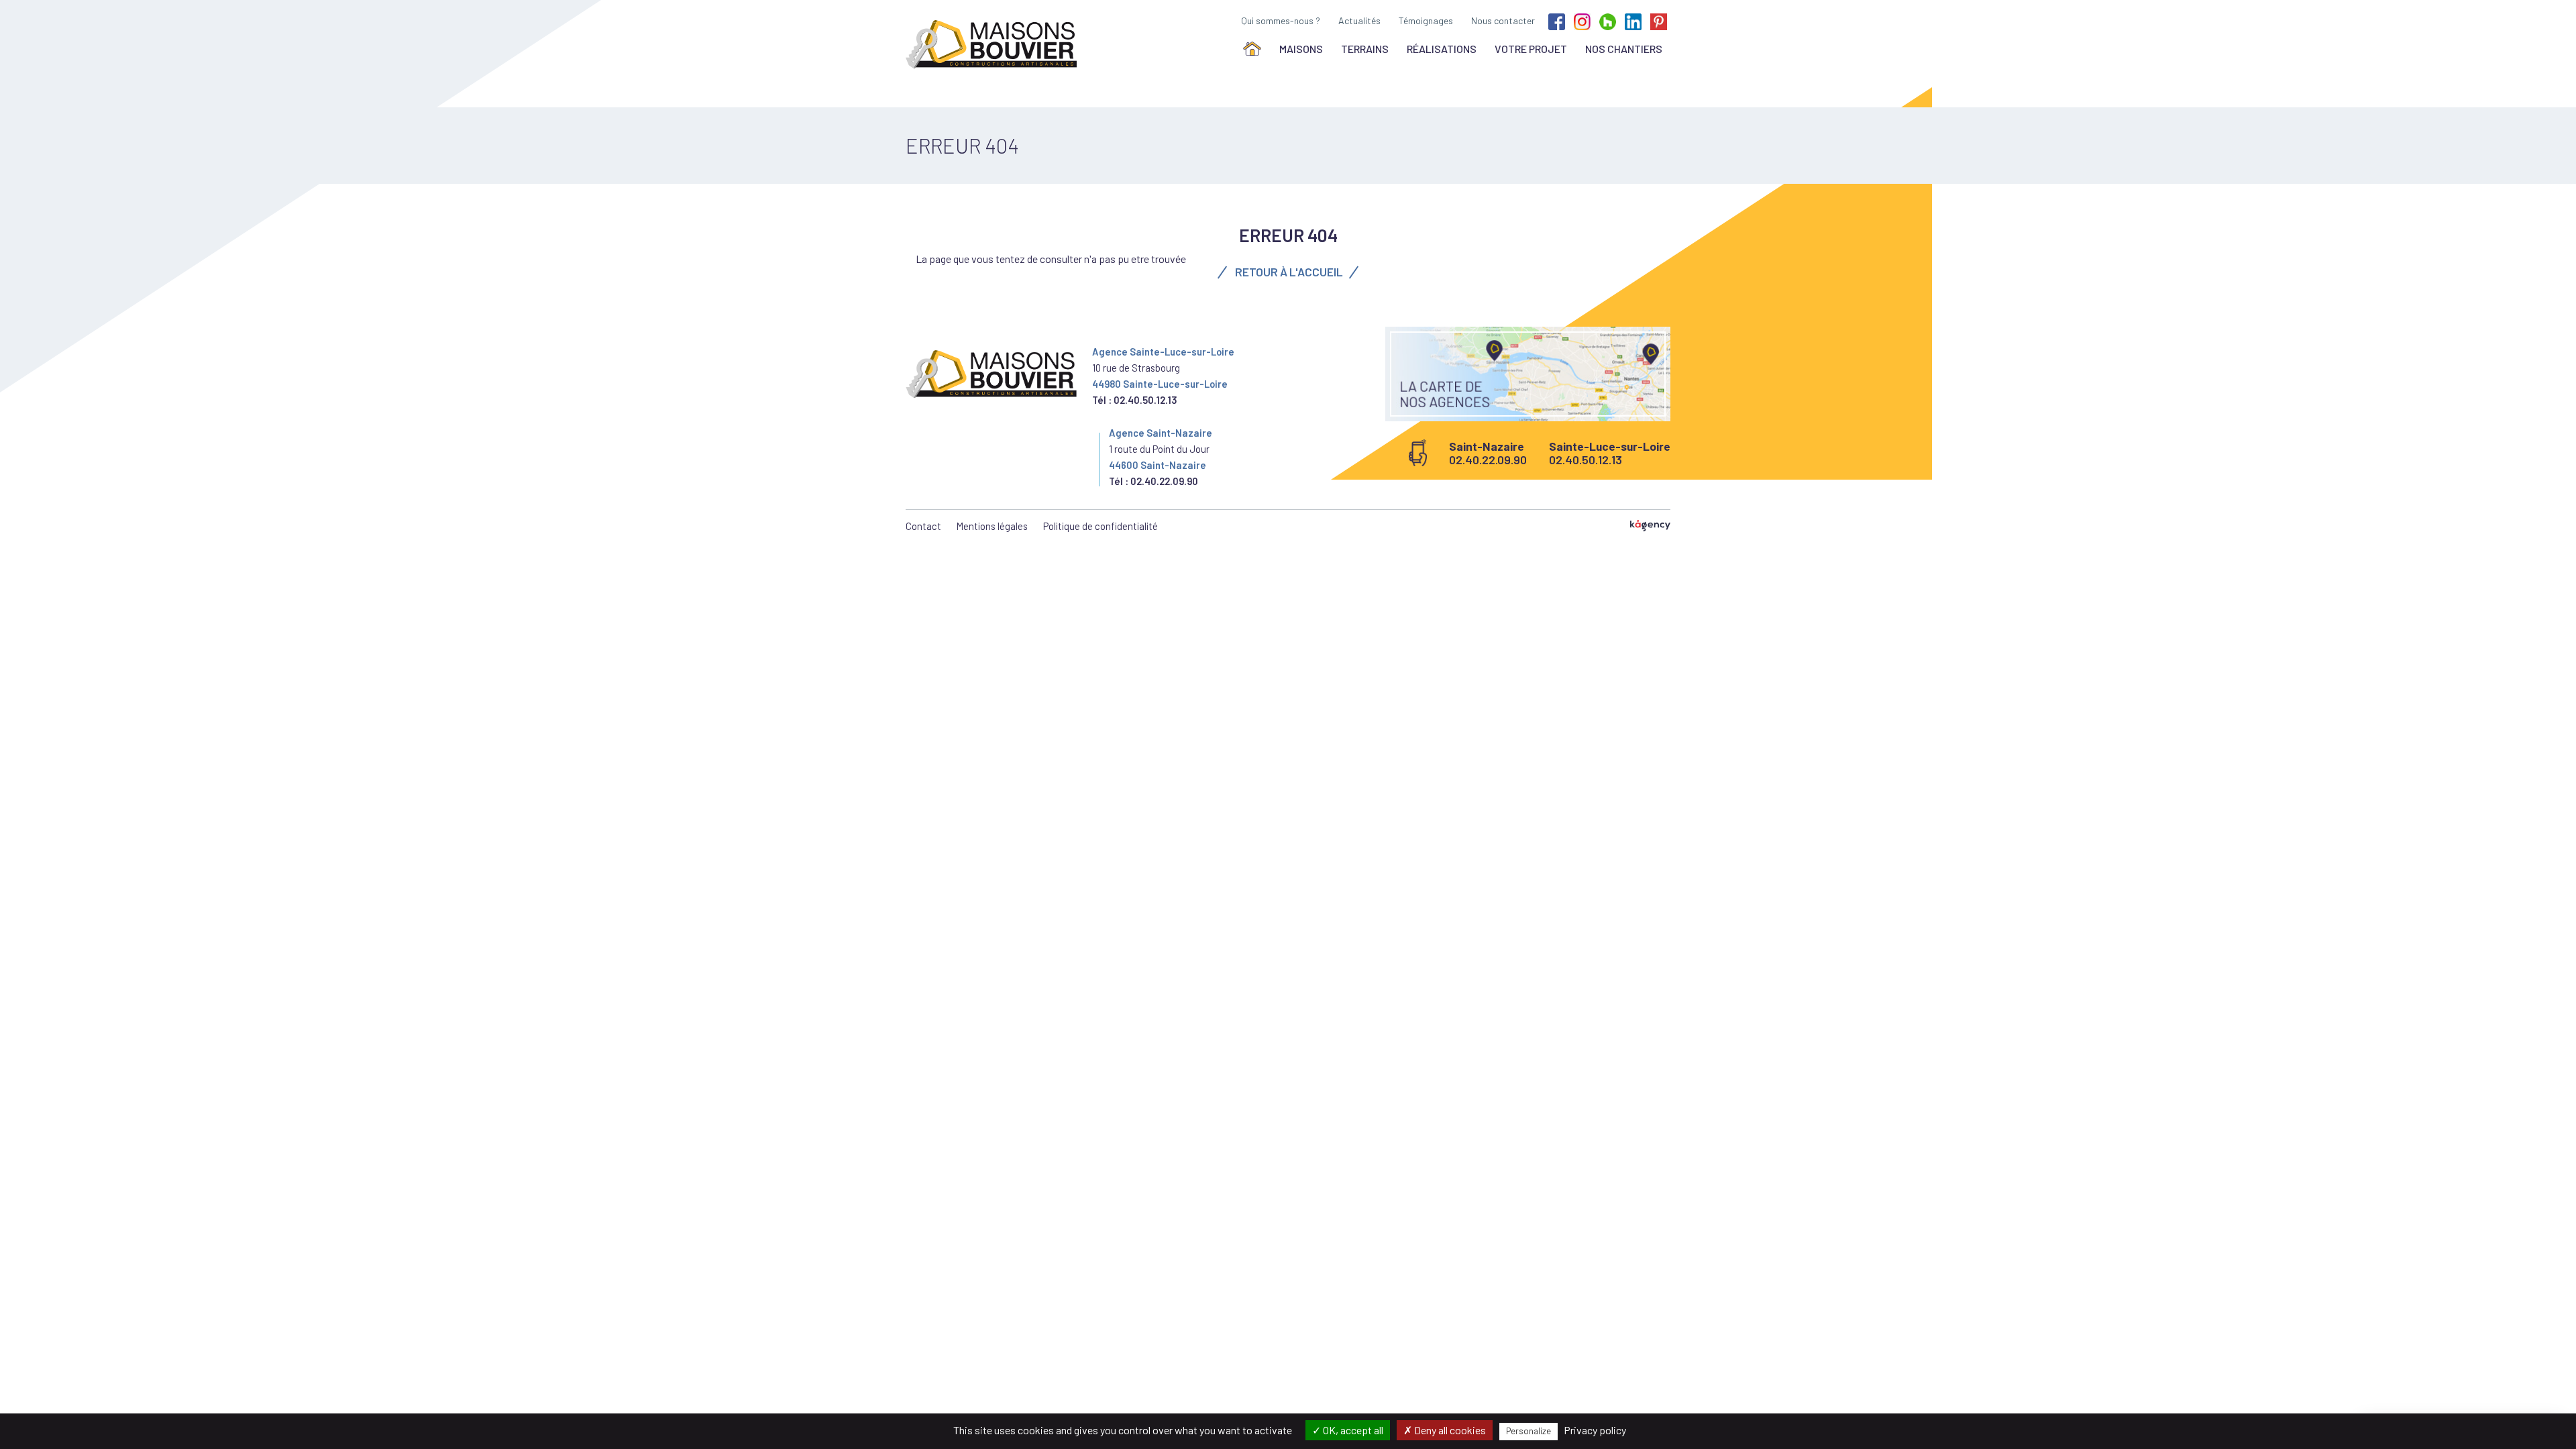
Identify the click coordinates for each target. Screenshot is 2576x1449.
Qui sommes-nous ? (1281, 20)
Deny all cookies (1449, 1430)
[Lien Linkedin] (1633, 20)
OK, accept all (1352, 1430)
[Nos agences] (1528, 374)
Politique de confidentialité (1101, 526)
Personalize (1528, 1431)
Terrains (1365, 49)
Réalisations (1442, 49)
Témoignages (1426, 20)
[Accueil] (1252, 49)
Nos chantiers (1624, 49)
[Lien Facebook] (1557, 20)
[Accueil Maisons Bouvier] (994, 44)
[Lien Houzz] (1608, 20)
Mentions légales (992, 526)
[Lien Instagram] (1582, 20)
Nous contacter (1503, 20)
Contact (923, 526)
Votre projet (1531, 49)
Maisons (1301, 49)
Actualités (1359, 20)
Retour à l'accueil (1288, 272)
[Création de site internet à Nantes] (1650, 526)
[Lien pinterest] (1659, 20)
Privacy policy (1595, 1430)
